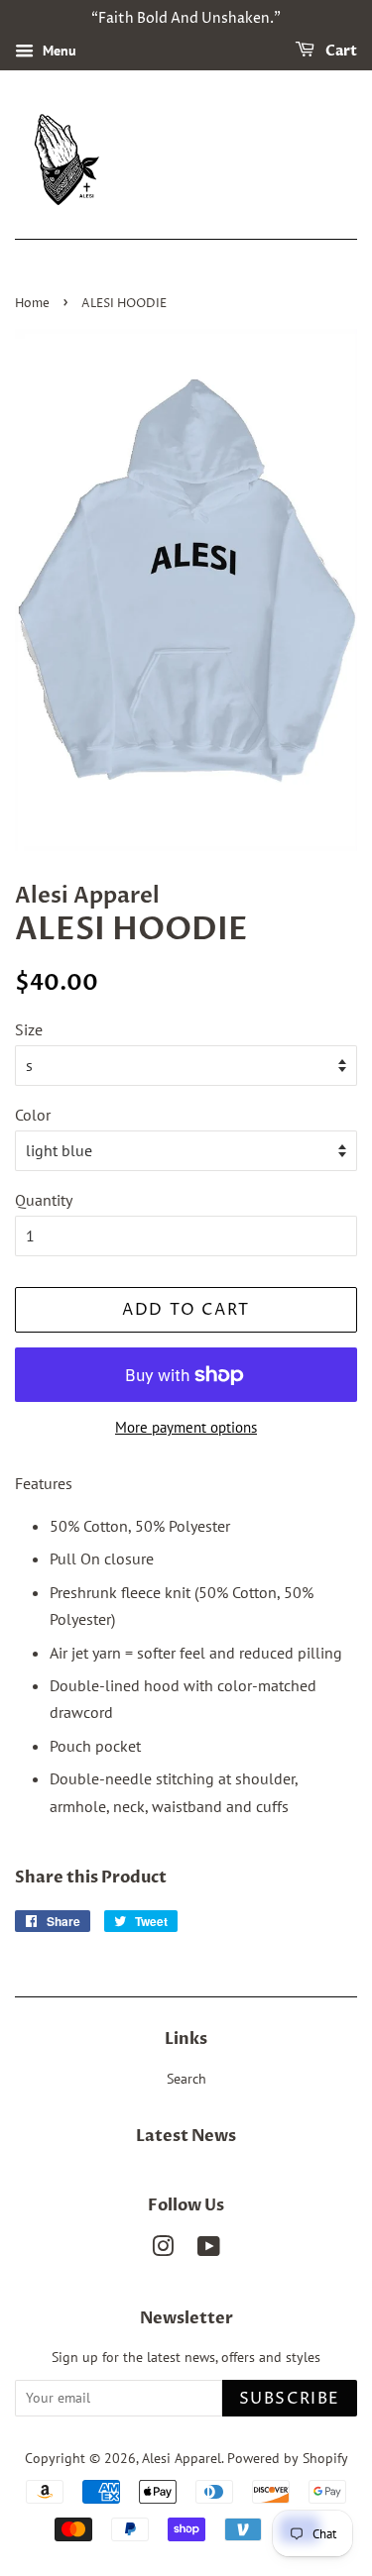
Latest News (186, 2136)
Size (29, 1029)
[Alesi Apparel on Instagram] (163, 2250)
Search (186, 2079)
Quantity (44, 1200)
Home (32, 304)
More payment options (186, 1427)
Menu (58, 51)
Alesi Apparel (182, 2458)
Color (33, 1115)
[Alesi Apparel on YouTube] (209, 2250)
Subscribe (290, 2399)
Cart (340, 51)
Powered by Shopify (288, 2458)
